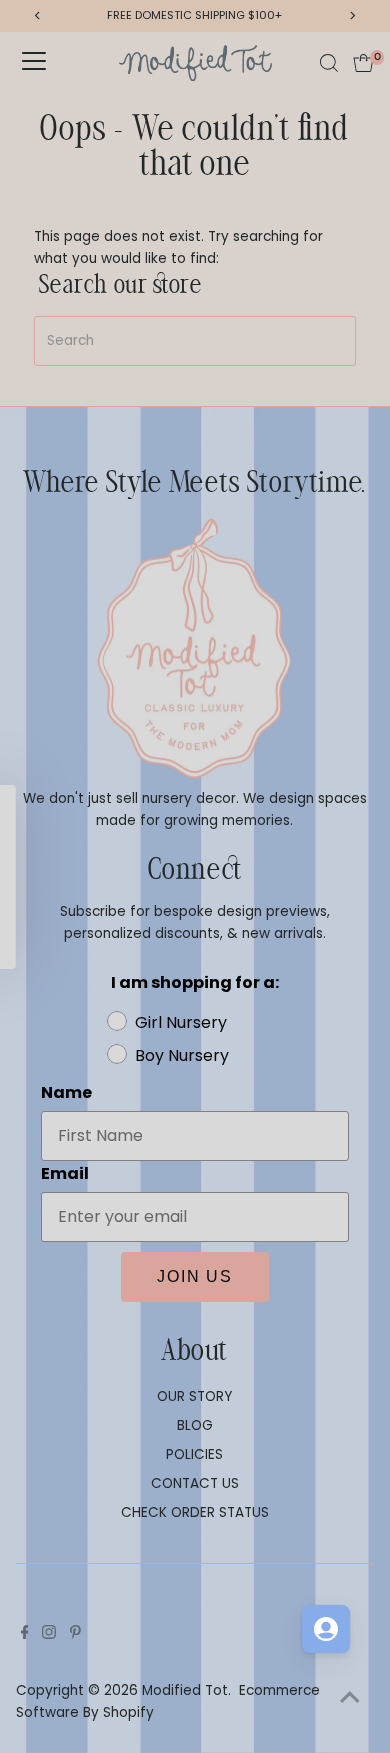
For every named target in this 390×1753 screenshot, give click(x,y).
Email (214, 904)
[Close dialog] (368, 778)
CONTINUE (288, 1005)
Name (215, 858)
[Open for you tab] (326, 1629)
